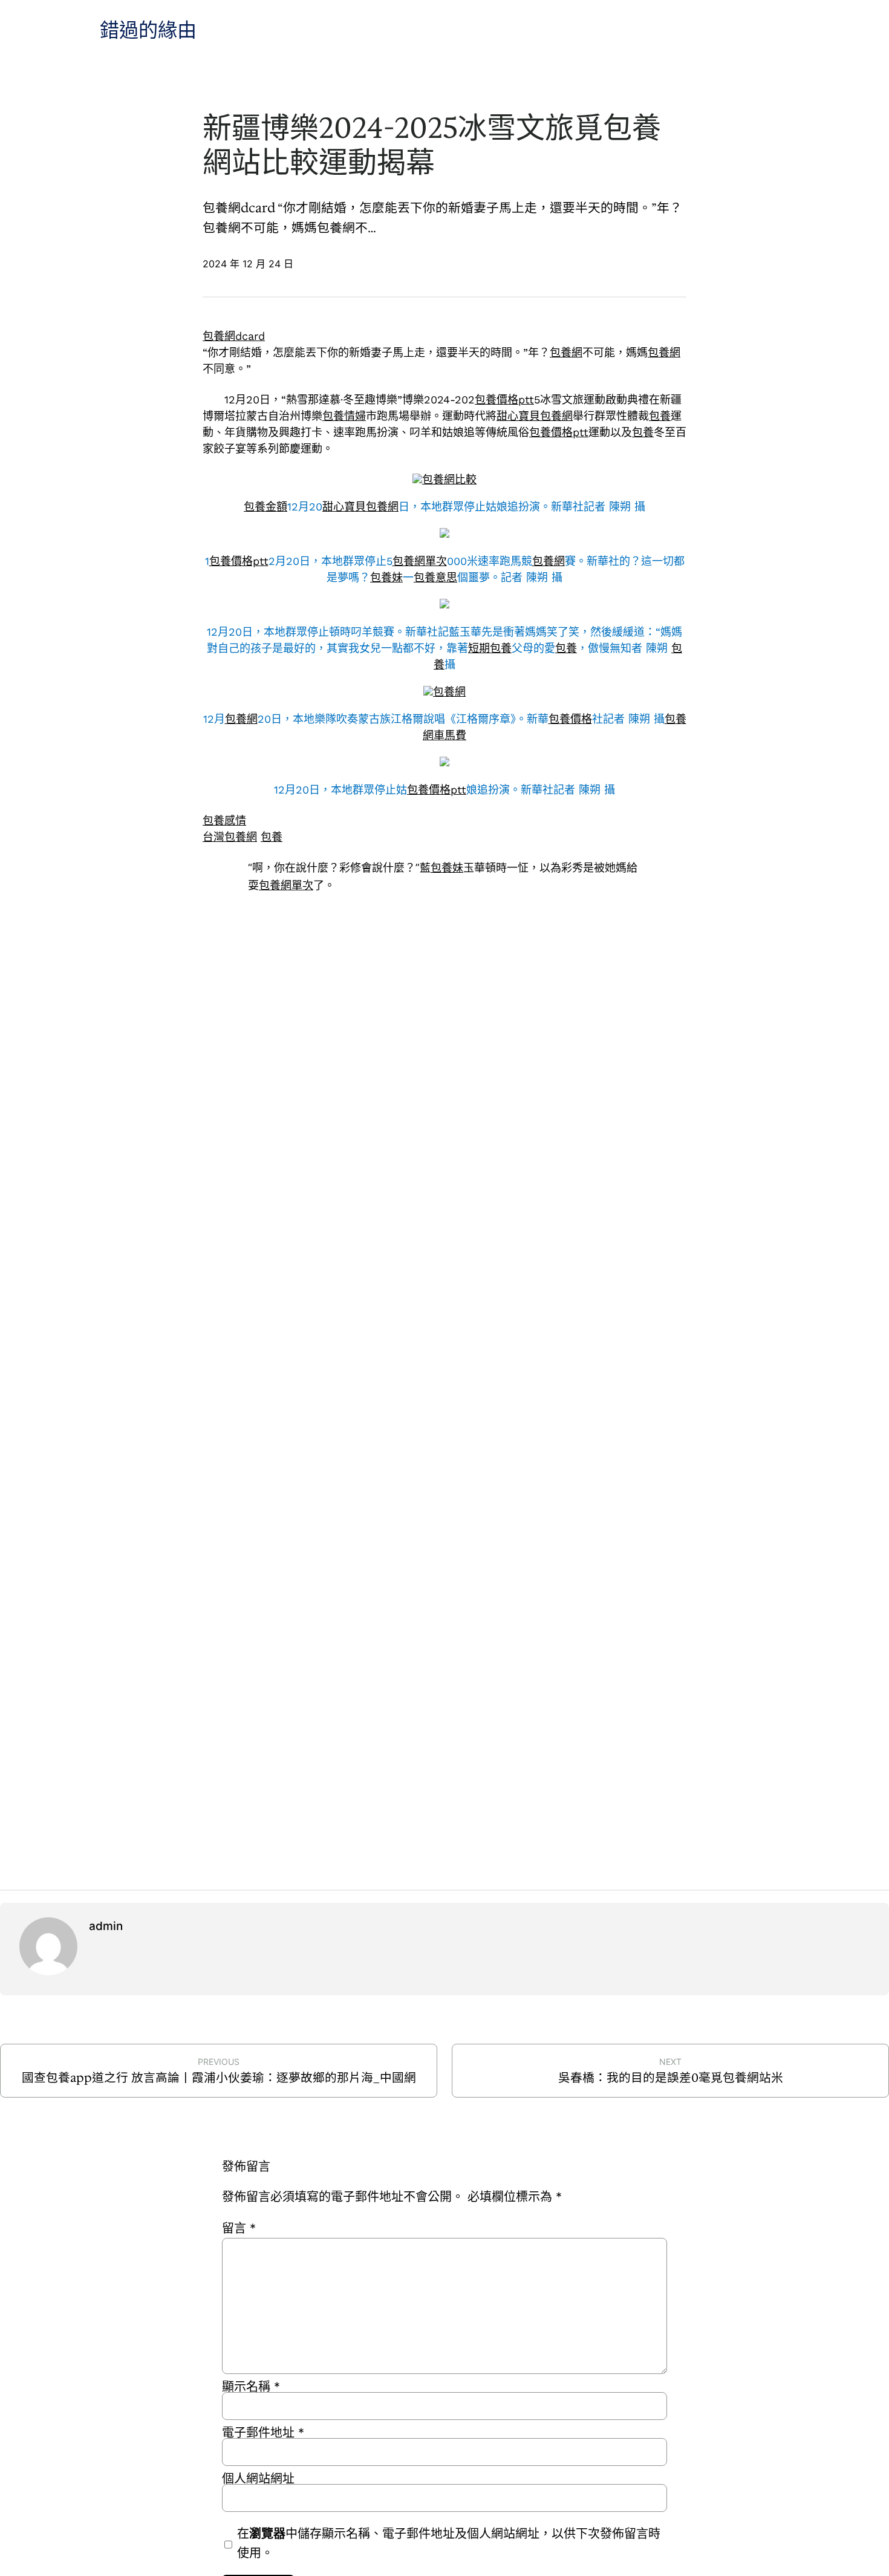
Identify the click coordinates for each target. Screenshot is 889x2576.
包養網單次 (420, 561)
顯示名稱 (251, 2387)
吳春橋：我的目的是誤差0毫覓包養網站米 (671, 2078)
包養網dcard (234, 336)
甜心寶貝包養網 (535, 416)
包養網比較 (449, 479)
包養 (660, 416)
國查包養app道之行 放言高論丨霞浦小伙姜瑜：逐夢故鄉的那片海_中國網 (219, 2078)
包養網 (566, 352)
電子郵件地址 (263, 2433)
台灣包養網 (230, 837)
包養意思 (435, 577)
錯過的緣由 (148, 31)
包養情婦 (344, 416)
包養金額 (265, 507)
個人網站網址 (258, 2479)
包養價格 (570, 719)
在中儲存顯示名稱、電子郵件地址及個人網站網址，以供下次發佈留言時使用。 (449, 2543)
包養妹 (386, 577)
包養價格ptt (504, 399)
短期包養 (490, 648)
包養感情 (224, 820)
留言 (239, 2228)
